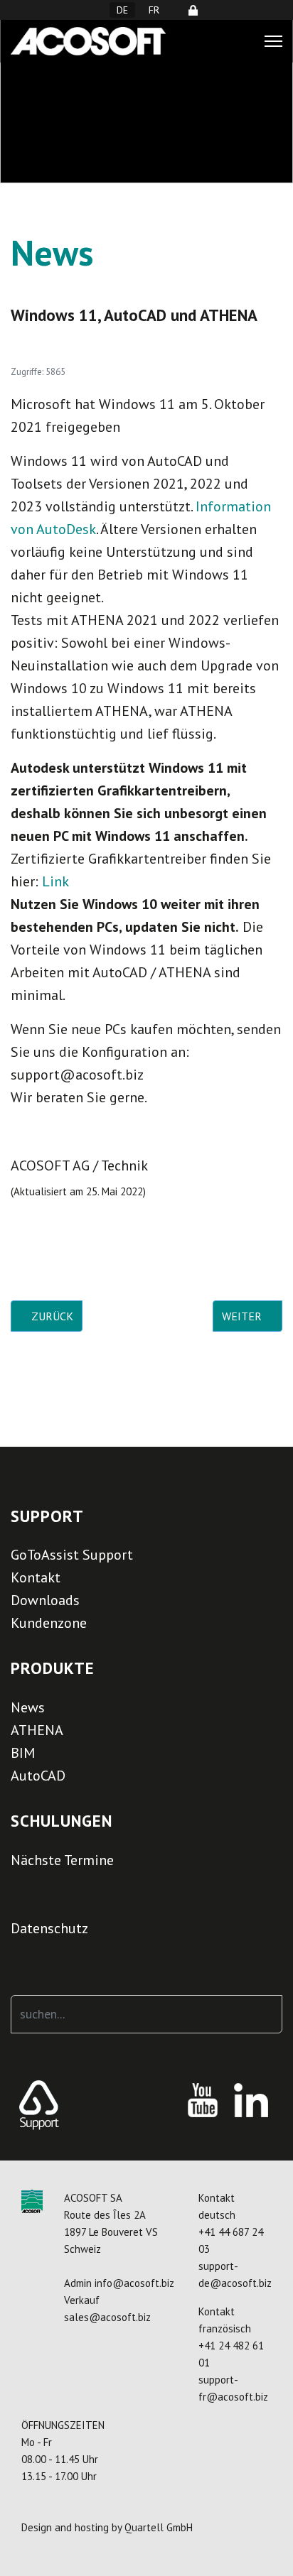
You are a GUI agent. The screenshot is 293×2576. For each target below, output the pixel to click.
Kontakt (36, 1577)
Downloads (45, 1600)
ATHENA (37, 1730)
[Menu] (273, 41)
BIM (23, 1753)
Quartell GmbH (159, 2527)
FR (154, 10)
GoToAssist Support (72, 1555)
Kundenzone (49, 1623)
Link (55, 881)
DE (122, 10)
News (28, 1707)
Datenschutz (49, 1928)
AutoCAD (38, 1776)
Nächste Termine (62, 1860)
